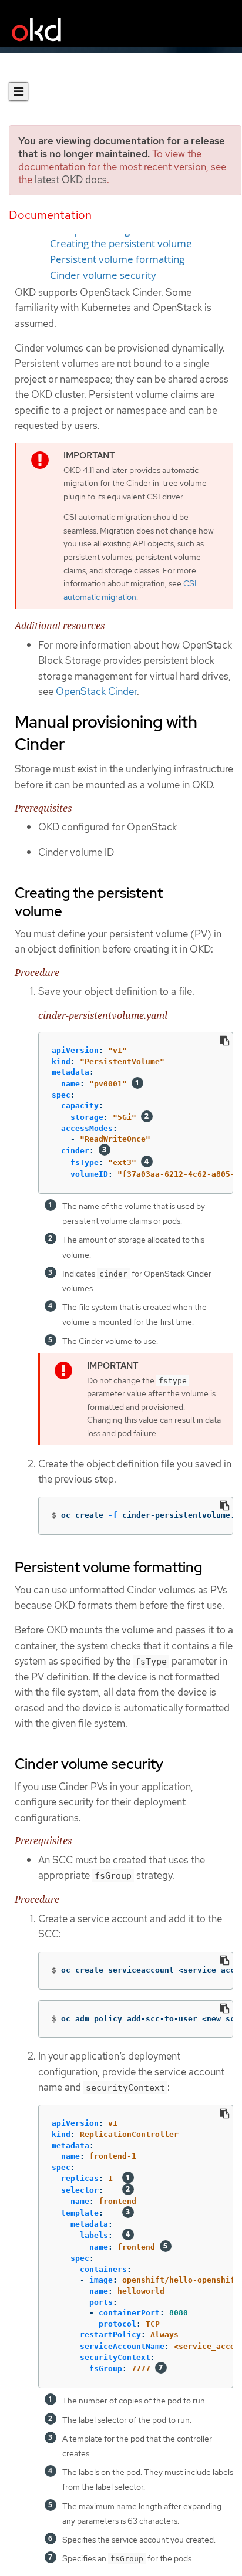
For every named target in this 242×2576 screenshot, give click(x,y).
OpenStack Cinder (96, 691)
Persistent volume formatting (117, 259)
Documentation (50, 215)
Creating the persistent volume (121, 244)
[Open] (19, 92)
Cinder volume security (103, 275)
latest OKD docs (71, 180)
